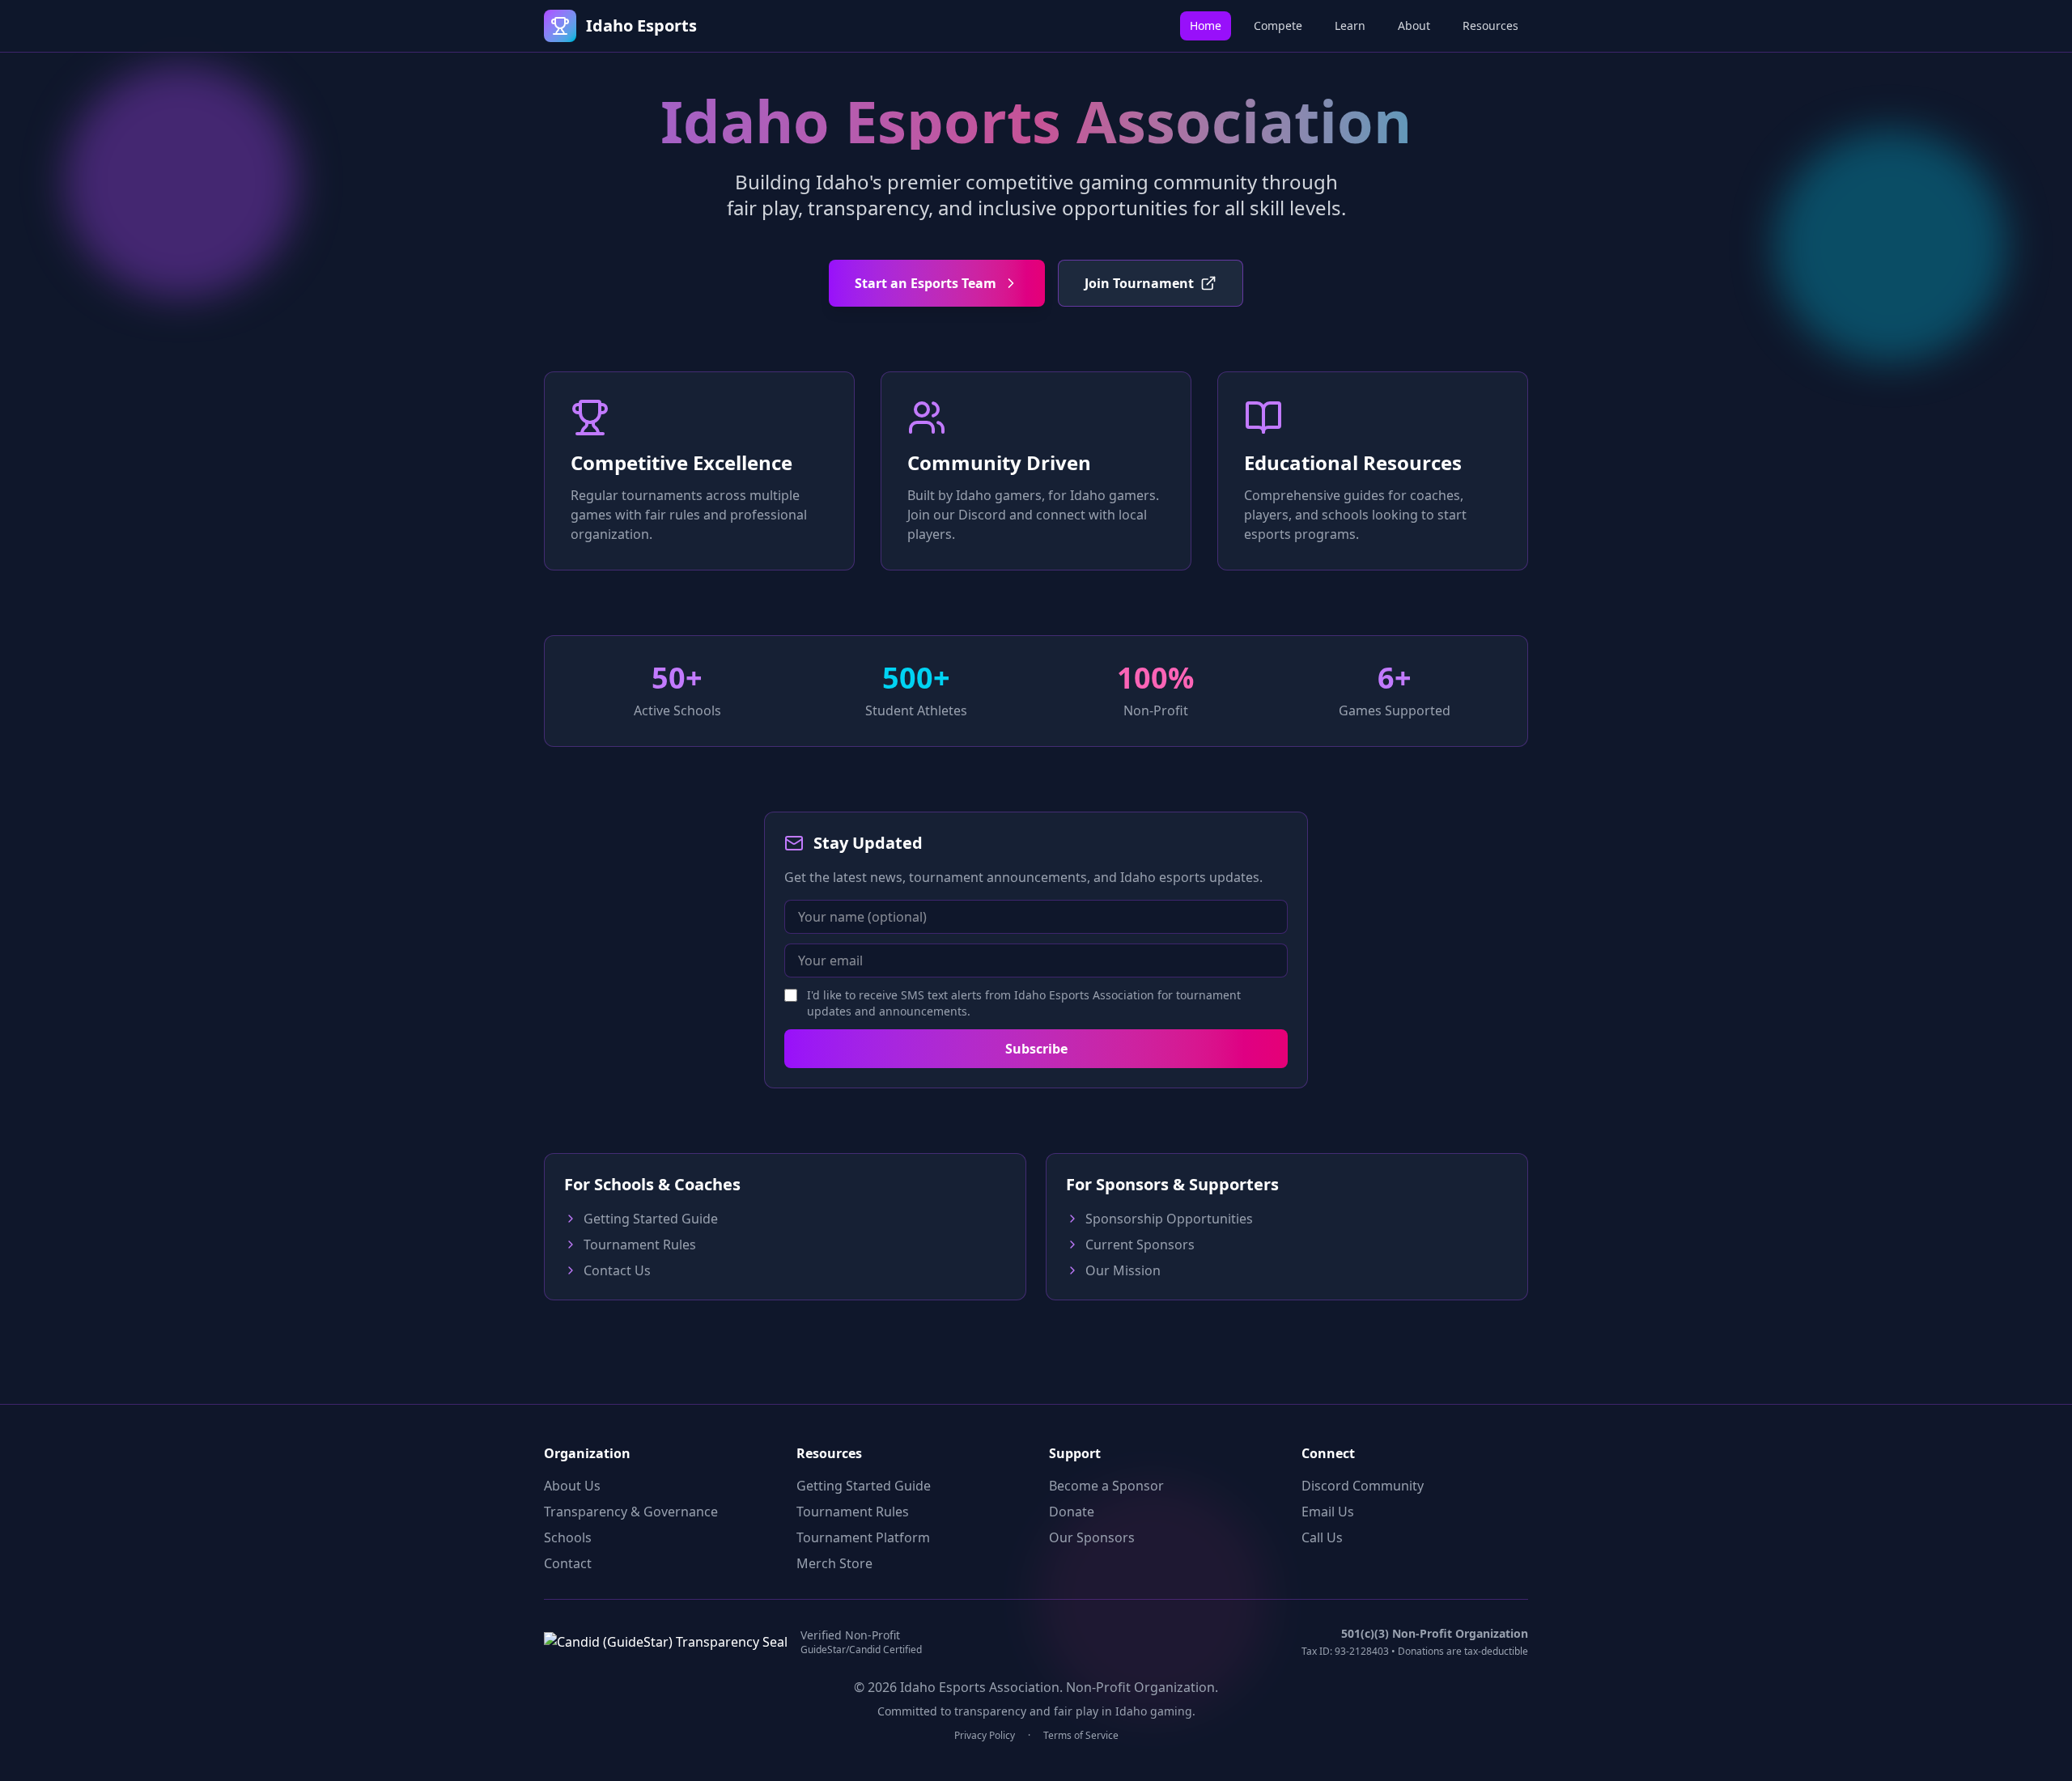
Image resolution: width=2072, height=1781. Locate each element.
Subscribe (1036, 1049)
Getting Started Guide (651, 1219)
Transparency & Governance (631, 1512)
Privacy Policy (985, 1736)
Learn (1350, 25)
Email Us (1328, 1512)
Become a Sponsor (1106, 1486)
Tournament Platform (863, 1537)
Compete (1278, 25)
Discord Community (1363, 1486)
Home (1206, 25)
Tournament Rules (640, 1245)
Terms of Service (1081, 1736)
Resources (1490, 25)
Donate (1072, 1512)
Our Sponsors (1092, 1537)
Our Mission (1123, 1270)
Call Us (1322, 1537)
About (1414, 25)
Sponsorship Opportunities (1169, 1219)
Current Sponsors (1140, 1245)
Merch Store (834, 1563)
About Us (572, 1486)
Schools (568, 1537)
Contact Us (617, 1270)
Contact (568, 1563)
